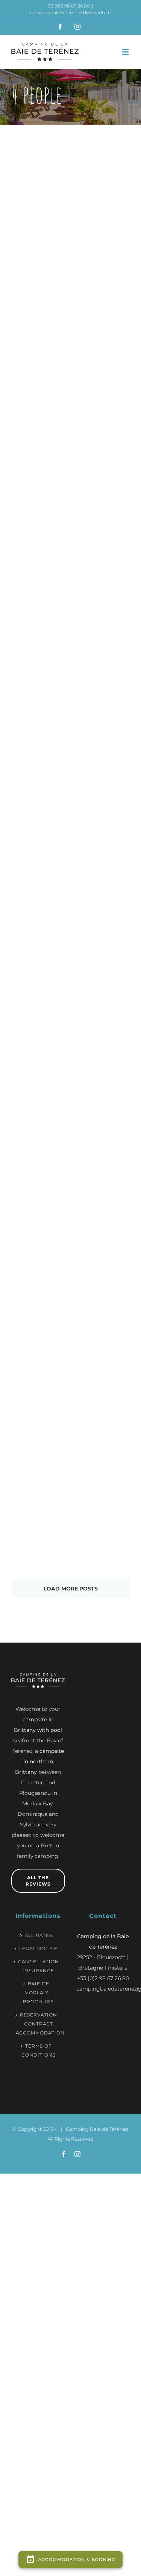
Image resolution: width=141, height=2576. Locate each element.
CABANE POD (105, 1124)
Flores (37, 1428)
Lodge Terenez (39, 853)
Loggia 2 (104, 1435)
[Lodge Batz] (104, 439)
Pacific (104, 845)
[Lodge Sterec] (37, 439)
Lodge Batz (104, 562)
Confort (103, 256)
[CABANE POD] (104, 994)
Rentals (36, 256)
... (37, 384)
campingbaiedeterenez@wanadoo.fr (71, 13)
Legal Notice (38, 1948)
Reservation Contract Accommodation (39, 2024)
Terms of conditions (39, 2050)
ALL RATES (39, 1935)
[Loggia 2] (104, 1312)
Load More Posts (71, 1589)
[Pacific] (104, 729)
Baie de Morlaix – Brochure (38, 1993)
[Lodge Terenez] (37, 729)
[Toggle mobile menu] (126, 52)
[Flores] (37, 1312)
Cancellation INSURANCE (39, 1966)
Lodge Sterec (37, 562)
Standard (37, 263)
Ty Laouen (38, 282)
